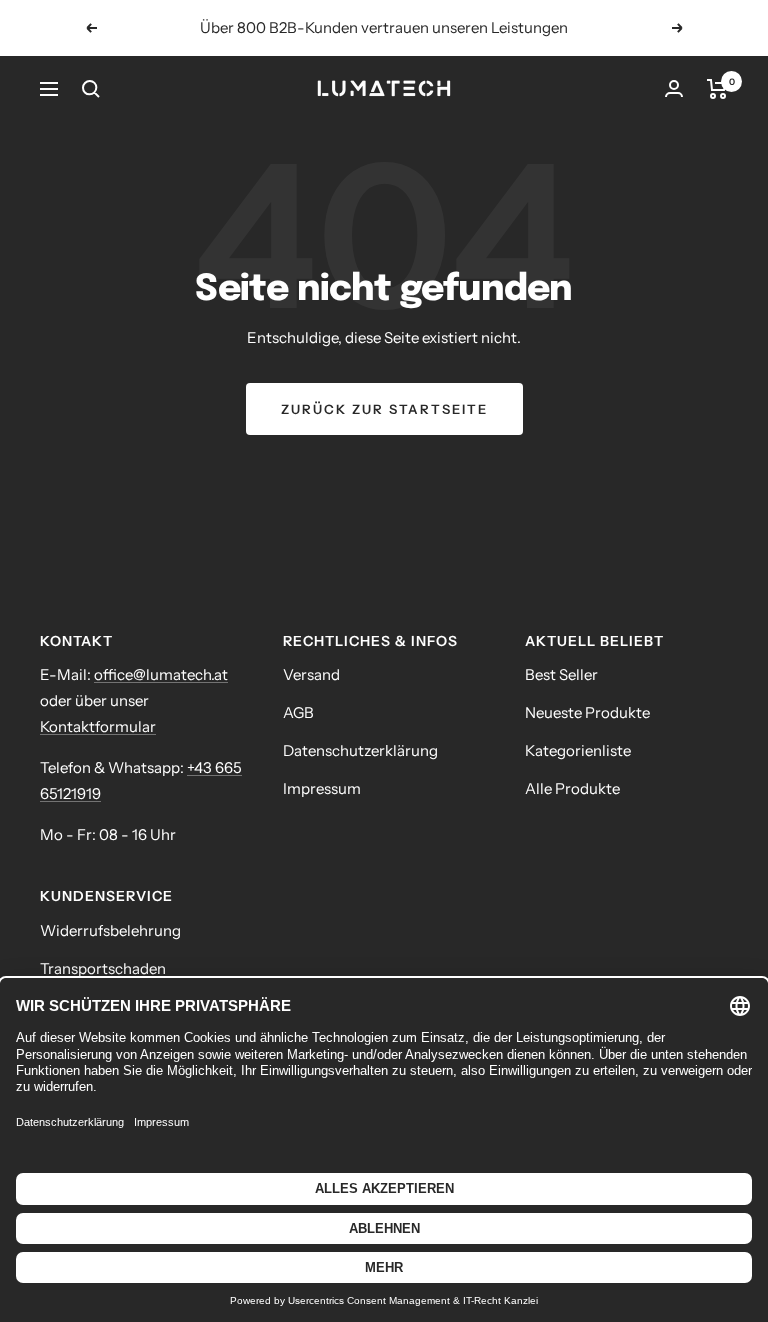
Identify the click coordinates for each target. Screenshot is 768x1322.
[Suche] (91, 89)
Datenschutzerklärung (360, 750)
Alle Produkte (572, 788)
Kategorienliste (578, 750)
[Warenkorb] (717, 89)
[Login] (674, 88)
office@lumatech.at (161, 674)
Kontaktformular (98, 726)
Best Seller (561, 674)
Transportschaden (103, 968)
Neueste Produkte (587, 712)
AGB (298, 712)
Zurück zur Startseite (384, 409)
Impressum (322, 788)
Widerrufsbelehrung (110, 930)
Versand (311, 674)
